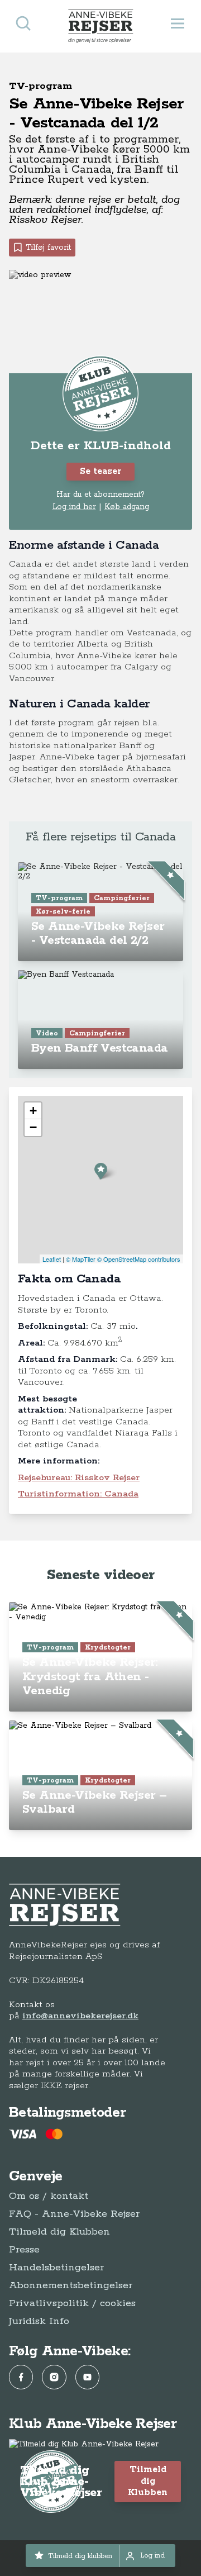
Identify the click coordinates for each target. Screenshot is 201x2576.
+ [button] (33, 1111)
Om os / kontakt (49, 2196)
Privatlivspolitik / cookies (72, 2303)
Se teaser (100, 471)
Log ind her (74, 507)
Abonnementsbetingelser (71, 2285)
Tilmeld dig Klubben (59, 2232)
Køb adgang (127, 507)
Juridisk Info (39, 2321)
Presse (24, 2250)
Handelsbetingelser (56, 2268)
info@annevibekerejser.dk (80, 2016)
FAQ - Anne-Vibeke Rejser (74, 2214)
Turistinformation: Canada (78, 1494)
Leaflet (52, 1259)
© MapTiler (81, 1259)
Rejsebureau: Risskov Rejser (79, 1478)
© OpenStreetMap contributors (139, 1259)
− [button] (33, 1127)
